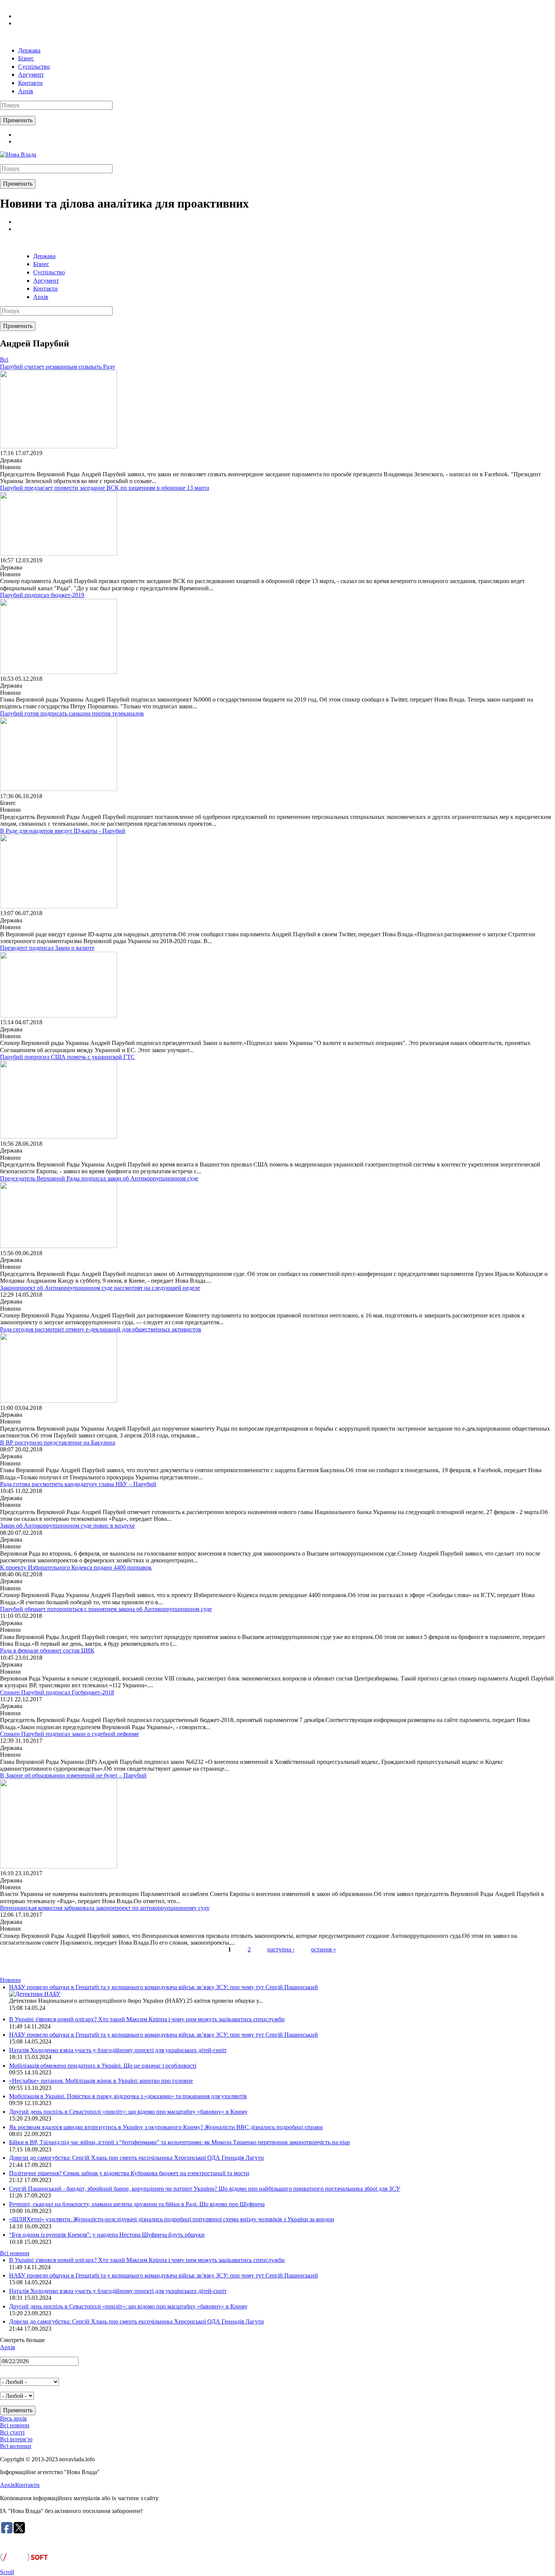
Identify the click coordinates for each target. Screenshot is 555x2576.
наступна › (281, 1949)
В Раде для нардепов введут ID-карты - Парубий (63, 831)
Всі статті (12, 2432)
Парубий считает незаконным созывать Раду (58, 367)
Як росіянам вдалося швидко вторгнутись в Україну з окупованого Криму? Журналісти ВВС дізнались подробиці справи (166, 2127)
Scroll (7, 2572)
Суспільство (34, 67)
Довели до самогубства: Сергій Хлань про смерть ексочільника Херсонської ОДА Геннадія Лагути (136, 2158)
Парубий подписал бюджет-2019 (42, 595)
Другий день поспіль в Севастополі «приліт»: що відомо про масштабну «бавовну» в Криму (128, 2112)
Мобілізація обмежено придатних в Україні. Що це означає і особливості (103, 2066)
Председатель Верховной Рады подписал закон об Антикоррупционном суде (99, 1178)
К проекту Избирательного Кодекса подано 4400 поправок (76, 1567)
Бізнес (26, 58)
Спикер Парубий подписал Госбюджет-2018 (57, 1692)
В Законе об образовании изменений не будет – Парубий (73, 1775)
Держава (29, 50)
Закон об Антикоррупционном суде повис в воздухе (67, 1526)
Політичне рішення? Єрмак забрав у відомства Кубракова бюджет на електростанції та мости (129, 2173)
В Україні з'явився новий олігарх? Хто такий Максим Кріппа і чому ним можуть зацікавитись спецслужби (147, 2019)
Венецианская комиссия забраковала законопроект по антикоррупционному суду (105, 1908)
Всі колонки (16, 2446)
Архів (26, 91)
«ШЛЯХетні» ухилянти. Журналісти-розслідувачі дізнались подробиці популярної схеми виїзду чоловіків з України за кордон (172, 2219)
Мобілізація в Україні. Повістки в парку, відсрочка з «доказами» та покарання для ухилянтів (128, 2096)
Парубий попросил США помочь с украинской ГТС (67, 1057)
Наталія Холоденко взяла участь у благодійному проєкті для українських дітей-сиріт (118, 2050)
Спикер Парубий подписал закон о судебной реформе (69, 1734)
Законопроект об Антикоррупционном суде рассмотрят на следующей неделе (100, 1288)
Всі (4, 359)
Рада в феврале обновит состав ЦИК (47, 1650)
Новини (10, 1980)
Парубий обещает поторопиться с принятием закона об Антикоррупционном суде (106, 1609)
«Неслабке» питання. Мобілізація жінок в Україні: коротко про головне (101, 2081)
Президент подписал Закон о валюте (47, 948)
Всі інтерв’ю (16, 2439)
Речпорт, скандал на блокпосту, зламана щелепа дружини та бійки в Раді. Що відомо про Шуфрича (137, 2204)
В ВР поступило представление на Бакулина (58, 1443)
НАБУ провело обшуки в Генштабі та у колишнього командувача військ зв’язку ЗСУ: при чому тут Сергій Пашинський (163, 1987)
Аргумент (31, 75)
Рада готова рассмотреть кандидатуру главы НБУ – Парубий (78, 1484)
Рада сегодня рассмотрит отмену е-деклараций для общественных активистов (101, 1329)
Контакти (30, 83)
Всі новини (15, 2253)
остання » (324, 1949)
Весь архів (13, 2418)
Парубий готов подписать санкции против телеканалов (72, 713)
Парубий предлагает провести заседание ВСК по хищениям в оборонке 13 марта (105, 488)
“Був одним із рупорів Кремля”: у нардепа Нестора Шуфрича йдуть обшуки (107, 2235)
